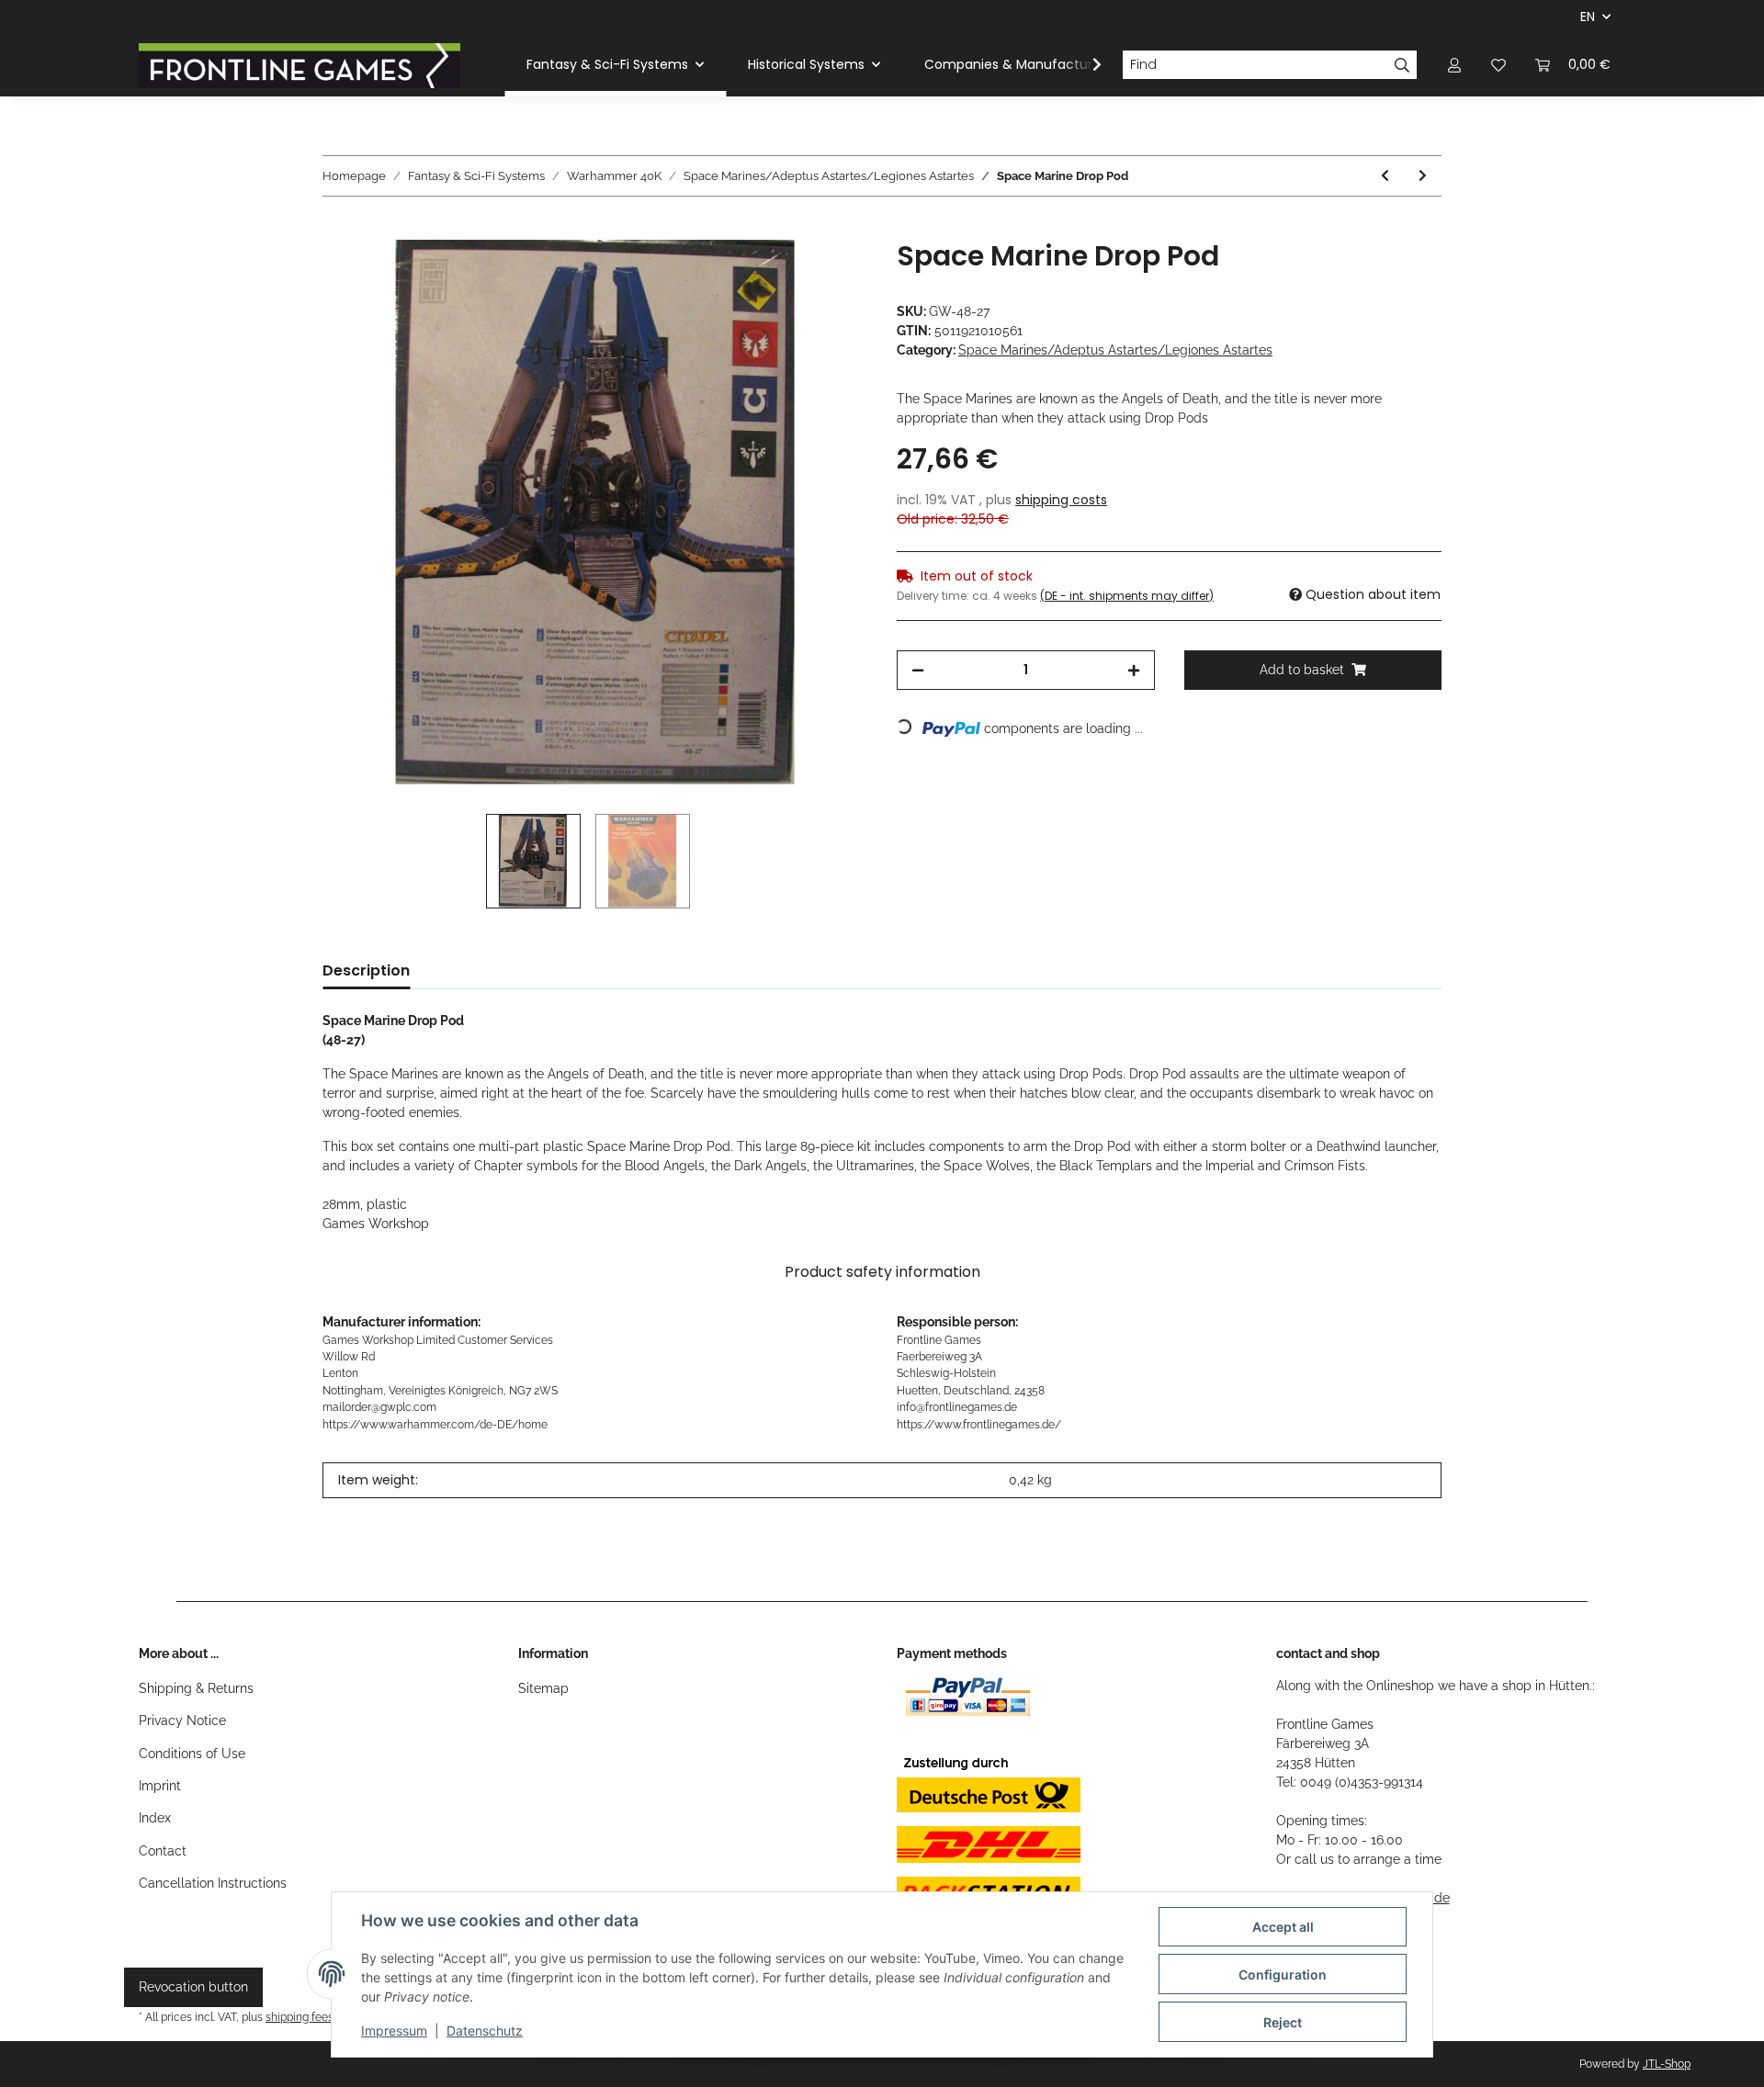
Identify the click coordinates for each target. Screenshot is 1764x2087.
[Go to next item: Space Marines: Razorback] (1423, 176)
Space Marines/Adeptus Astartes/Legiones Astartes (1115, 350)
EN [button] (1588, 17)
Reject (1283, 2022)
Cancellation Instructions (213, 1883)
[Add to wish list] (829, 275)
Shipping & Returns (196, 1688)
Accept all (1283, 1927)
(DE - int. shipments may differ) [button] (1127, 596)
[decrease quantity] (918, 670)
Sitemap (543, 1688)
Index (155, 1818)
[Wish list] (1498, 65)
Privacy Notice (182, 1720)
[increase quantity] (1134, 670)
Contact (163, 1851)
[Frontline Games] (300, 65)
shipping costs (1061, 500)
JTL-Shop (1667, 2064)
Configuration (1283, 1974)
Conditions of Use (192, 1754)
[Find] (1402, 65)
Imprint (160, 1786)
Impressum (394, 2031)
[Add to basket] (337, 230)
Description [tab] (366, 970)
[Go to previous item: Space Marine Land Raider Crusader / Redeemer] (1385, 176)
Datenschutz (485, 2031)
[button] (1454, 65)
